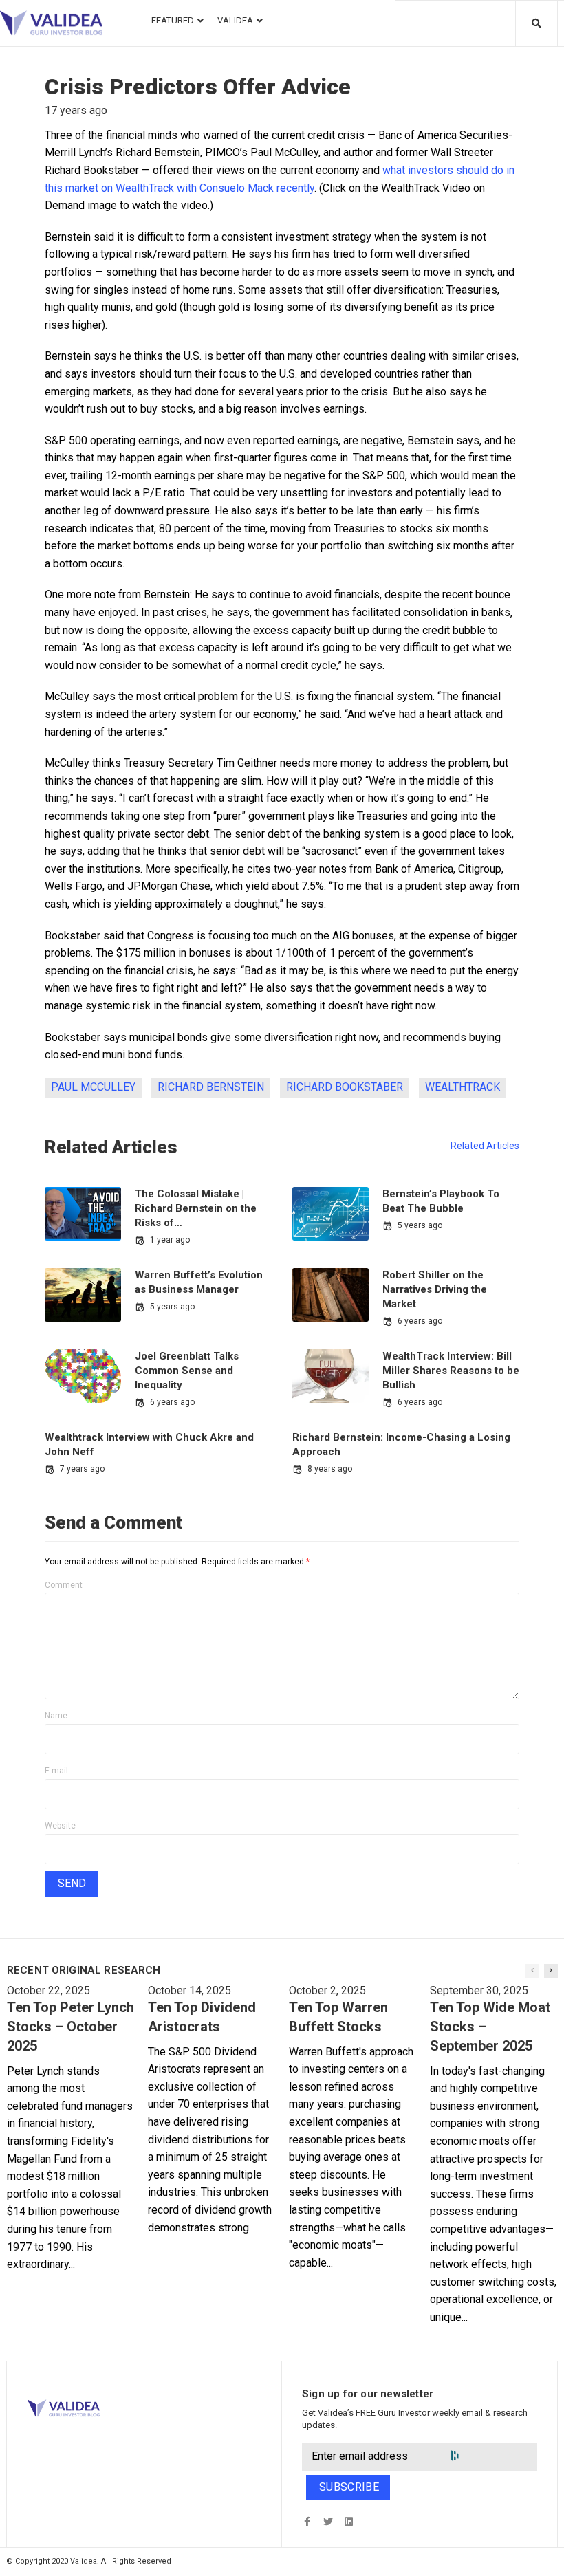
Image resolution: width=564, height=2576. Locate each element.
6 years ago (420, 1321)
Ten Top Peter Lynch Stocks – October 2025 (70, 2027)
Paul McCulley (93, 1087)
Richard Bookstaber (345, 1087)
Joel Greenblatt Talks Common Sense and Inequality (187, 1371)
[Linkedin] (348, 2522)
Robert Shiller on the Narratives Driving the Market (435, 1289)
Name (56, 1716)
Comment (64, 1585)
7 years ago (82, 1469)
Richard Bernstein (211, 1087)
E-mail (56, 1771)
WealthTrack (463, 1087)
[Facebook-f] (307, 2522)
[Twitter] (328, 2522)
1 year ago (170, 1240)
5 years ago (420, 1225)
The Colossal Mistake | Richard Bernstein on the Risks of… (196, 1208)
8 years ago (330, 1469)
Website (60, 1826)
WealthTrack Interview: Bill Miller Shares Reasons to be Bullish (451, 1371)
